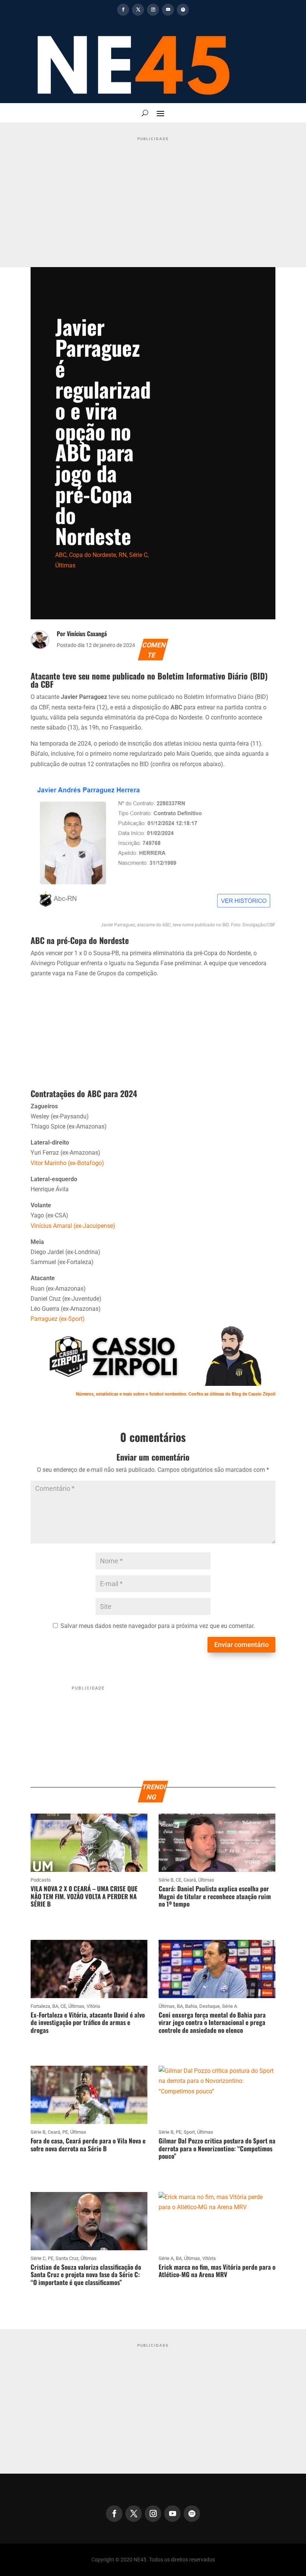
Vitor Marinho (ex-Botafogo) (67, 1163)
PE (65, 2132)
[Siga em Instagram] (153, 10)
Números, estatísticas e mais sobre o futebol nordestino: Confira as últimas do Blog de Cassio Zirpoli (176, 1394)
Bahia (191, 2006)
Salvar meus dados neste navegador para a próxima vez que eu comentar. (158, 1626)
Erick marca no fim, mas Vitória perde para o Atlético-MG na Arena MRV (217, 2271)
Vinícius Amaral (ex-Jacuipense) (73, 1226)
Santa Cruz (67, 2258)
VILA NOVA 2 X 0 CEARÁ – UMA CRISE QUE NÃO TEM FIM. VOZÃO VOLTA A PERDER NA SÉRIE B (84, 1896)
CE (179, 1880)
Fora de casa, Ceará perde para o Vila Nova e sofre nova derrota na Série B (88, 2144)
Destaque (210, 2006)
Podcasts (41, 1880)
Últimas (65, 565)
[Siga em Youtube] (168, 10)
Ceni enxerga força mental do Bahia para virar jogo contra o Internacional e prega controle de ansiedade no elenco (212, 2022)
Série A (229, 2006)
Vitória (93, 2006)
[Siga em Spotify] (183, 10)
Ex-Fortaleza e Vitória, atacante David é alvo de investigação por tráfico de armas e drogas (88, 2022)
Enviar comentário (241, 1645)
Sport (189, 2132)
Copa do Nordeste (93, 555)
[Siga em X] (138, 10)
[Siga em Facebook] (123, 10)
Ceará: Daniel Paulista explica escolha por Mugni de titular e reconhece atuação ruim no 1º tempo (215, 1896)
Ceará (190, 1880)
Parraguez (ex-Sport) (58, 1319)
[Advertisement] (153, 196)
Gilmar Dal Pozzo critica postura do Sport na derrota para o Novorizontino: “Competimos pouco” (217, 2148)
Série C (138, 555)
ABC (61, 555)
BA (55, 2006)
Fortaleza (40, 2006)
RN (123, 555)
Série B (166, 1880)
